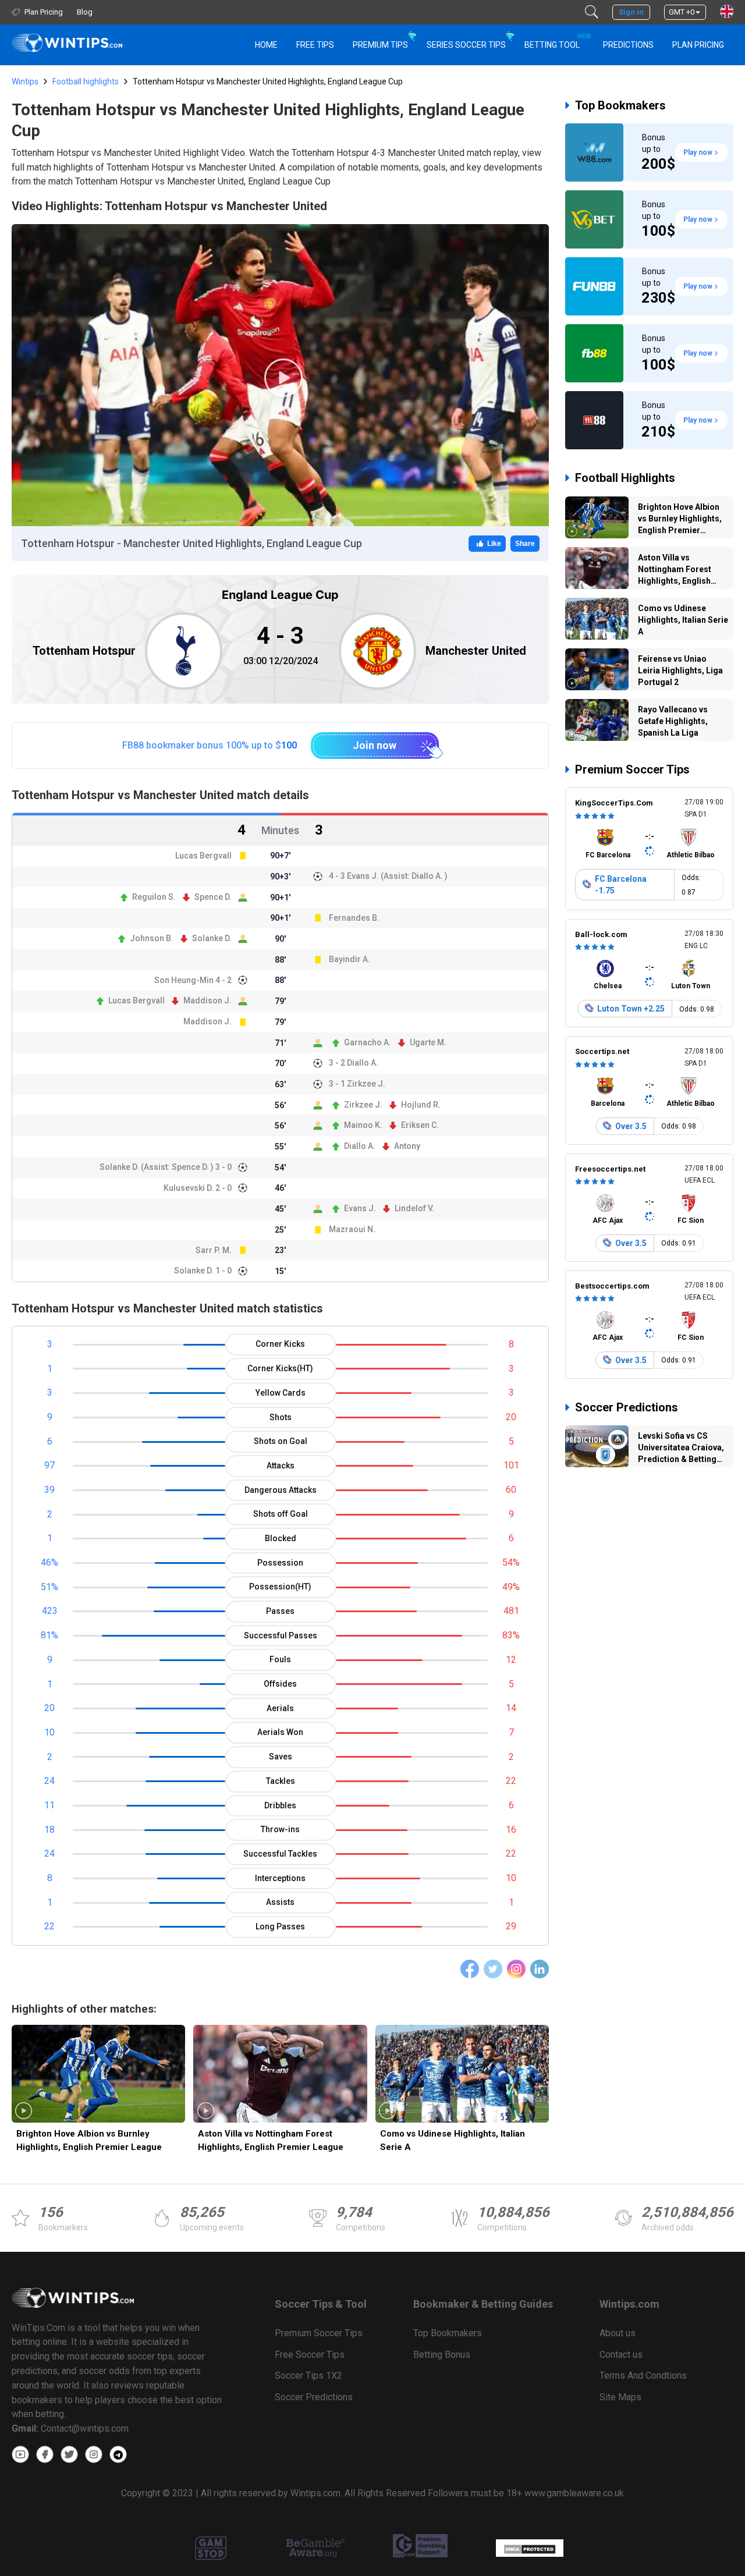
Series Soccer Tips (466, 45)
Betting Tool (557, 41)
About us (618, 2333)
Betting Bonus (442, 2355)
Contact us (621, 2355)
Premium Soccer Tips (632, 769)
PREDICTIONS (628, 45)
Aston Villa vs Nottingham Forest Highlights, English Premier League (271, 2140)
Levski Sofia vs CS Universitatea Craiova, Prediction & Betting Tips (681, 1449)
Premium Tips (380, 45)
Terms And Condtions (643, 2375)
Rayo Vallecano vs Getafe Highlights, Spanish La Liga (673, 721)
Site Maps (620, 2397)
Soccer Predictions (627, 1407)
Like (494, 544)
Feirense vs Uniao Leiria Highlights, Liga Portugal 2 (680, 670)
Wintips (25, 81)
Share (525, 544)
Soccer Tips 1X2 (308, 2375)
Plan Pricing (698, 45)
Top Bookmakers (620, 105)
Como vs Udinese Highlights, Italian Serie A (453, 2140)
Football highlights (86, 81)
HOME (266, 45)
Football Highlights (625, 478)
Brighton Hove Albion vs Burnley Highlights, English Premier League (89, 2140)
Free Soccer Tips (310, 2355)
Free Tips (315, 45)
